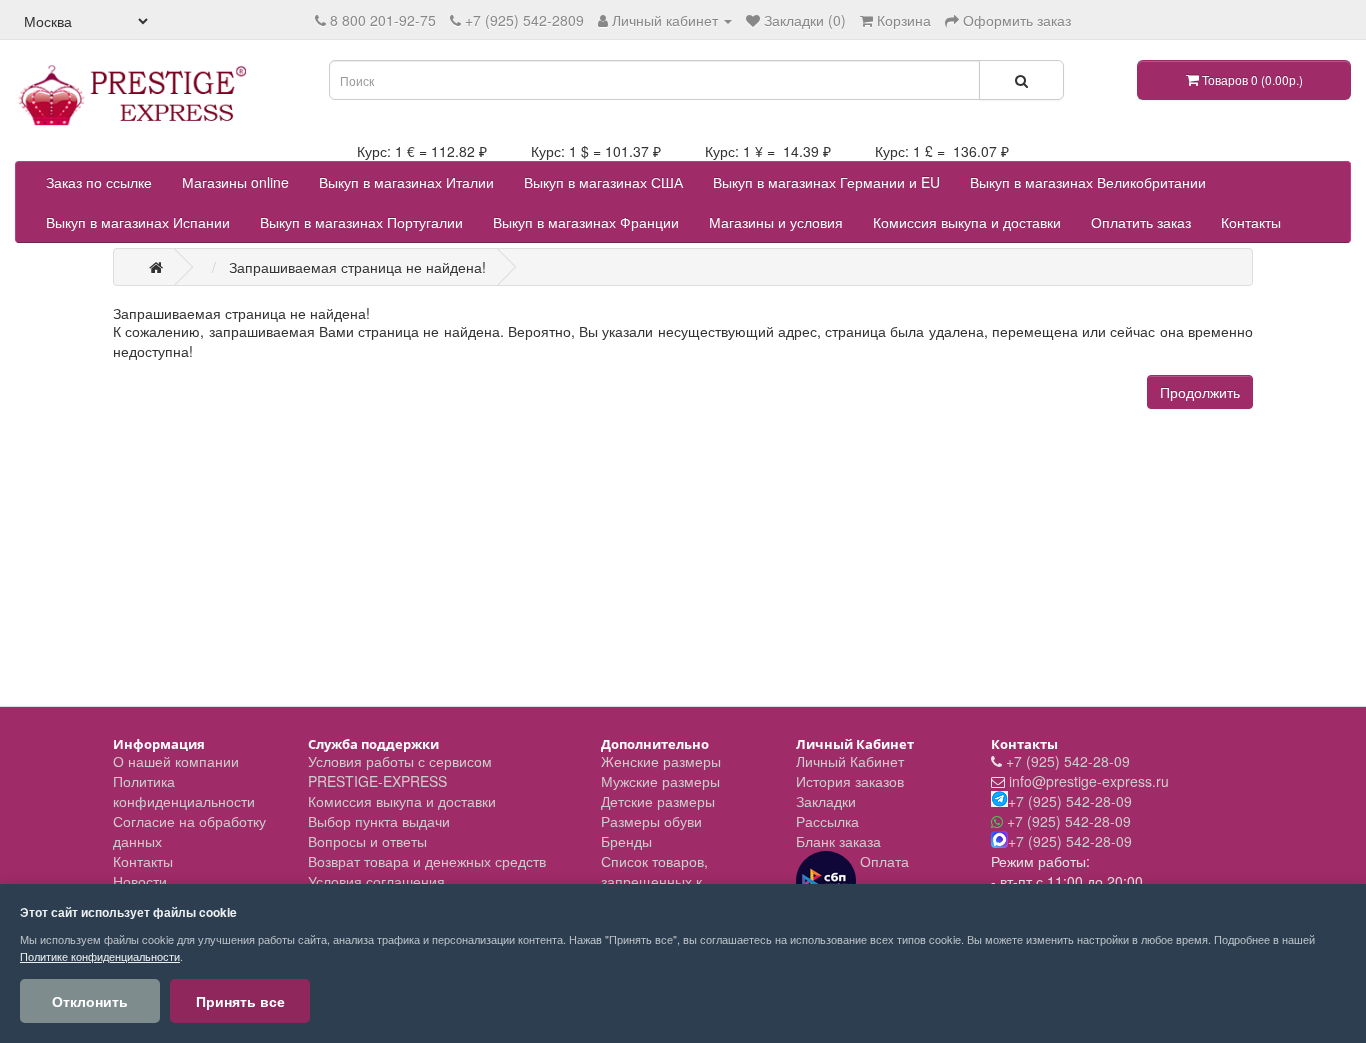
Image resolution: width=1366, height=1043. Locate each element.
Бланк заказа (838, 841)
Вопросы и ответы (367, 841)
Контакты (1251, 222)
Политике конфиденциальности (100, 956)
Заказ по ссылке (99, 182)
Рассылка (827, 821)
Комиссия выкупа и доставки (967, 222)
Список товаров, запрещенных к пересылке (654, 881)
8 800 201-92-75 (383, 20)
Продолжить (1200, 392)
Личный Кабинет (850, 761)
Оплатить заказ (1141, 222)
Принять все (240, 1001)
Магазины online (235, 182)
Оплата (882, 861)
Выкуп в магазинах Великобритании (1088, 182)
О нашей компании (176, 761)
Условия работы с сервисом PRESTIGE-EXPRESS (400, 771)
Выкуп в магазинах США (603, 182)
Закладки (826, 801)
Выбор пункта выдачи (379, 821)
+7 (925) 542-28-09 (1068, 761)
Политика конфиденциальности (184, 791)
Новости (140, 881)
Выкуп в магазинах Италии (406, 182)
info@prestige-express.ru (1089, 781)
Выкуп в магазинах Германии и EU (826, 182)
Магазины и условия (776, 222)
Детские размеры (658, 801)
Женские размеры (661, 761)
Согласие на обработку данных (189, 831)
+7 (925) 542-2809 (524, 20)
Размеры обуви (651, 821)
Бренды (626, 841)
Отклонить (90, 1001)
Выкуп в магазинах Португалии (361, 222)
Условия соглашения (376, 881)
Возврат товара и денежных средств (427, 861)
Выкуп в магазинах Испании (138, 222)
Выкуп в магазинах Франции (586, 222)
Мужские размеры (660, 781)
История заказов (850, 781)
